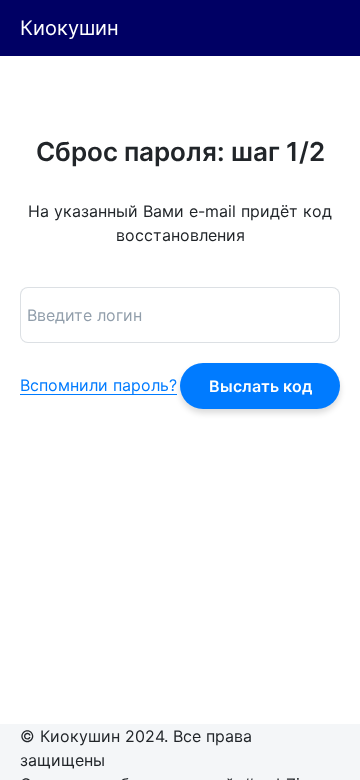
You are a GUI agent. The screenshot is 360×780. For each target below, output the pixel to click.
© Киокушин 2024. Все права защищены (136, 748)
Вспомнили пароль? (98, 386)
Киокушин (69, 28)
